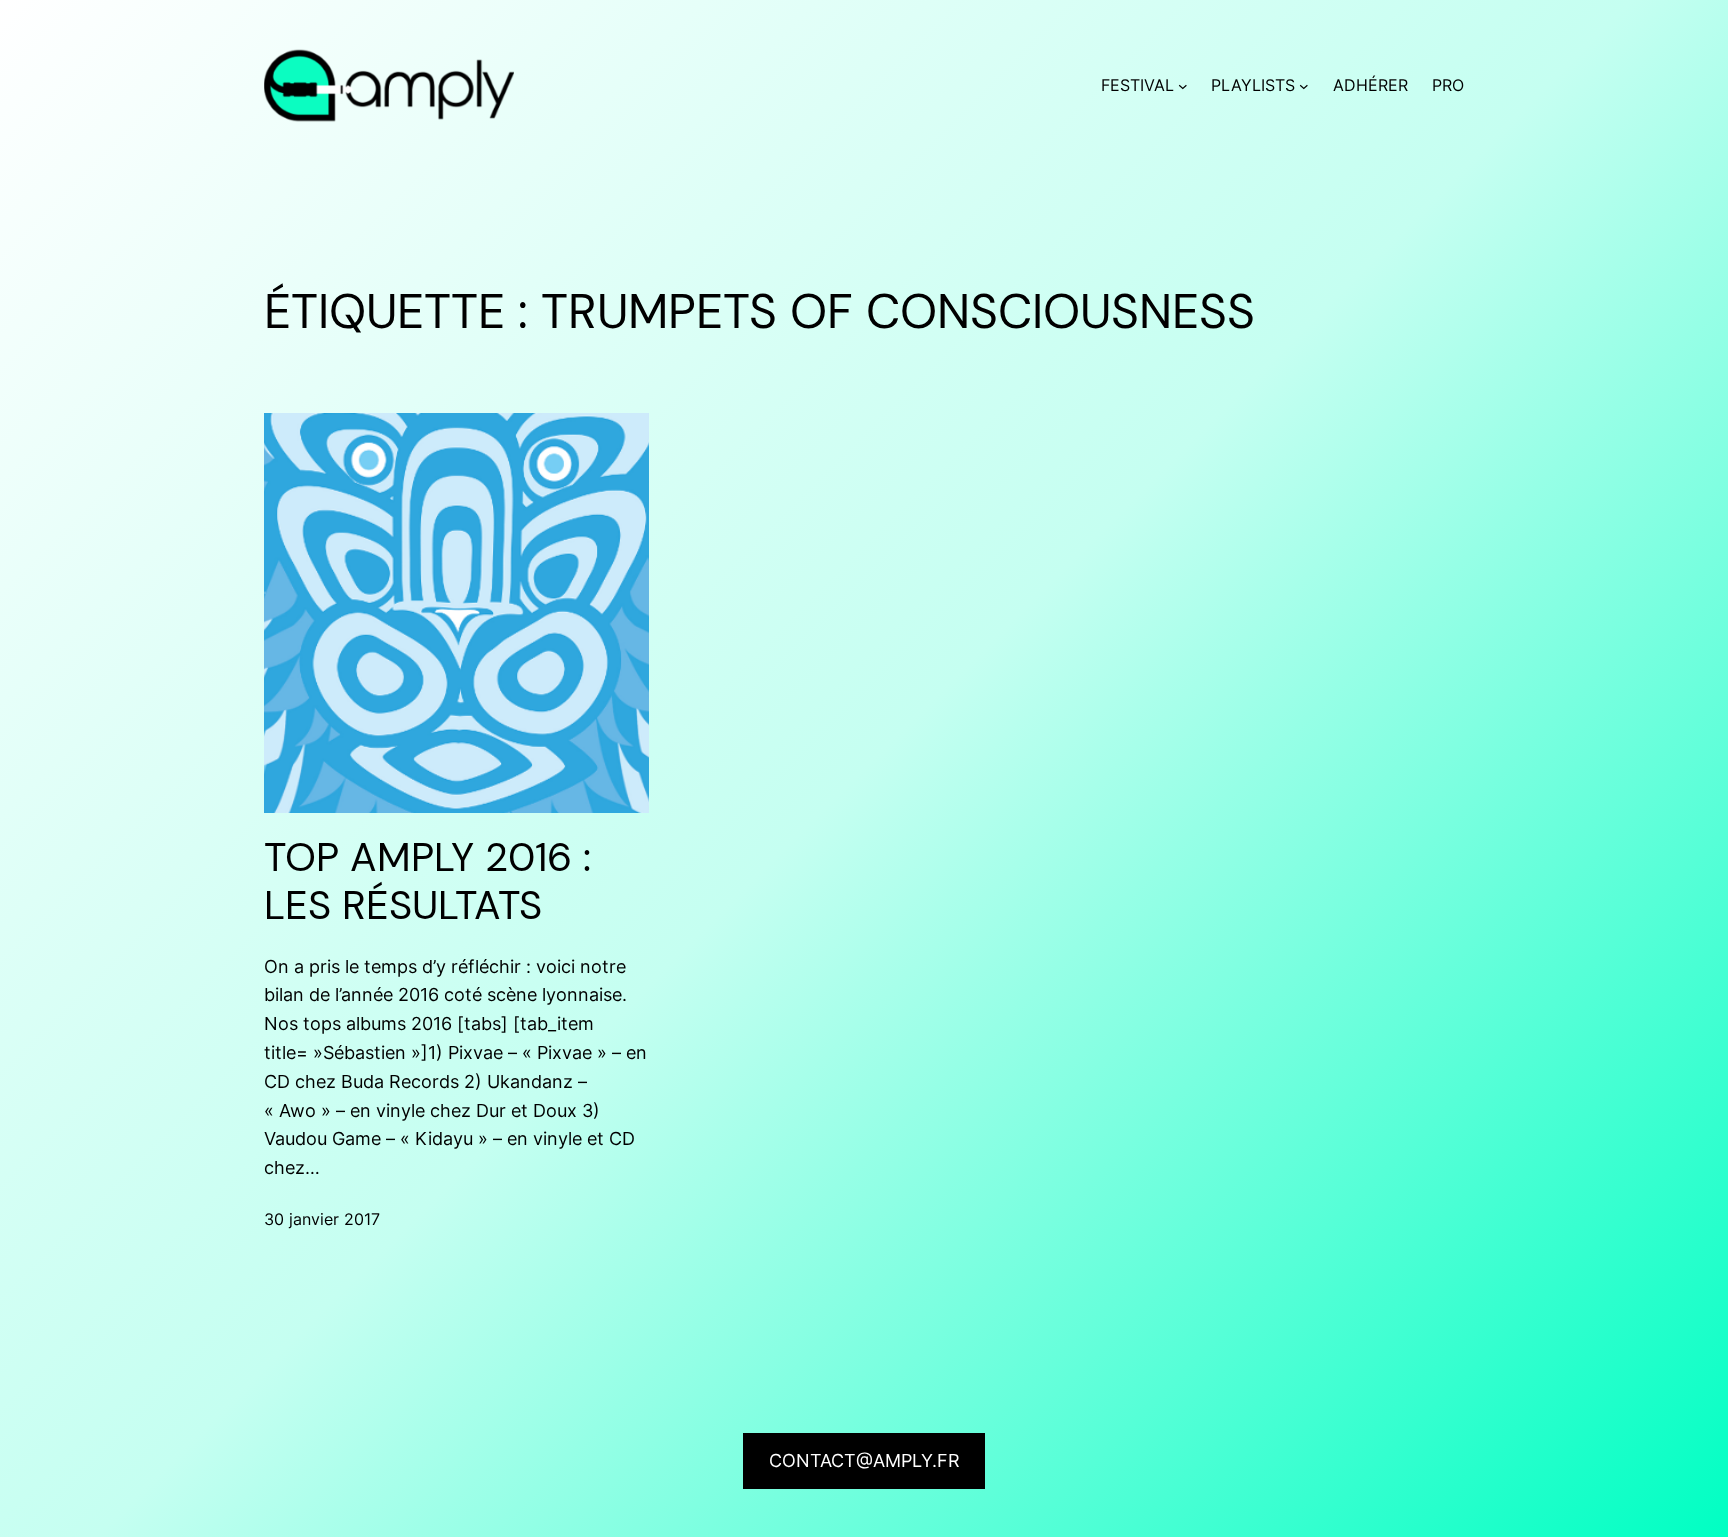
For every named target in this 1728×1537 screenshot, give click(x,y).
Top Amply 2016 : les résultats (427, 881)
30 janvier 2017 (322, 1219)
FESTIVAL (1137, 85)
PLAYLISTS (1253, 85)
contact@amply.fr (864, 1460)
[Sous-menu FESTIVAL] (1183, 86)
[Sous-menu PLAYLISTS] (1304, 86)
